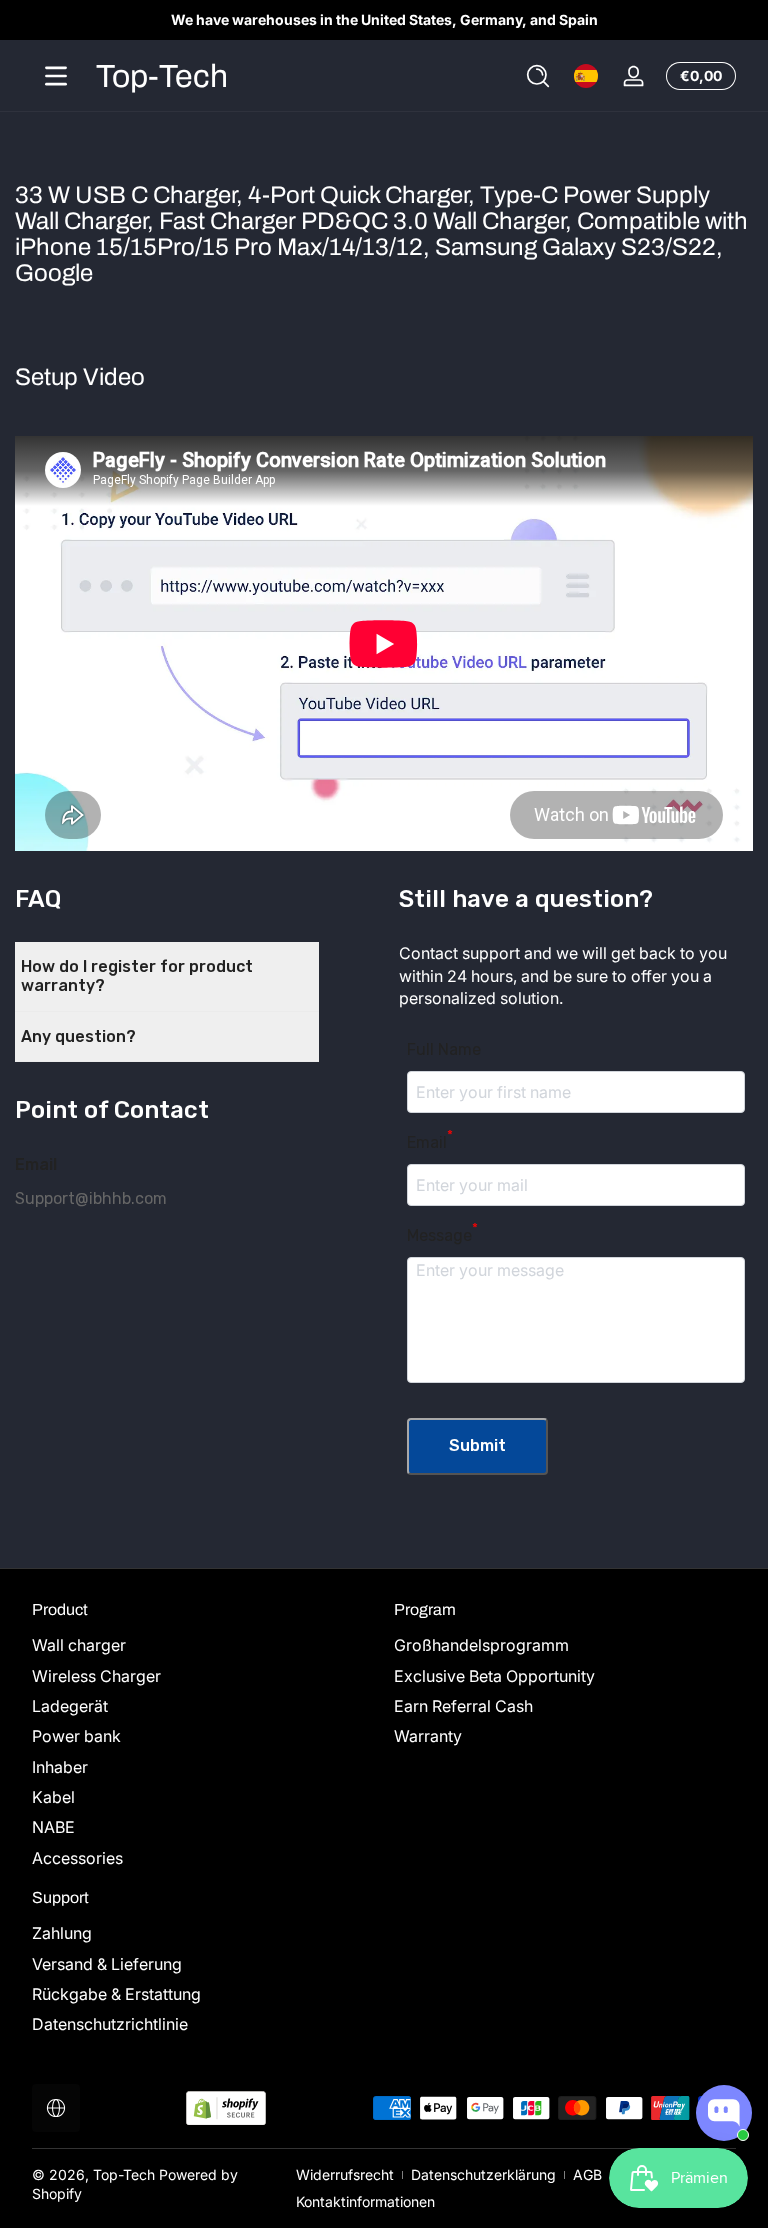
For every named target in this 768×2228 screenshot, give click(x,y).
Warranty (428, 1736)
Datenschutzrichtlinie (110, 2024)
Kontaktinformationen (365, 2201)
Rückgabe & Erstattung (116, 1994)
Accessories (77, 1858)
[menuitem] (203, 1645)
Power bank (76, 1736)
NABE (53, 1827)
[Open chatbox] (724, 2113)
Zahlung (62, 1933)
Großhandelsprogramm (481, 1645)
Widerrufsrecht (345, 2174)
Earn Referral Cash (463, 1706)
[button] (538, 76)
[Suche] (538, 76)
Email (430, 1142)
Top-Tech (124, 2174)
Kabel (53, 1797)
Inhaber (60, 1767)
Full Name (444, 1049)
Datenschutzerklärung (483, 2174)
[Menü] (56, 76)
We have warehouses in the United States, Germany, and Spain (384, 19)
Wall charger (79, 1645)
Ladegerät (70, 1706)
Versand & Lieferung (107, 1964)
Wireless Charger (96, 1676)
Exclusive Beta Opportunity (494, 1676)
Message (442, 1235)
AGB (587, 2174)
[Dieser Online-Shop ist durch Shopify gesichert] (226, 2108)
